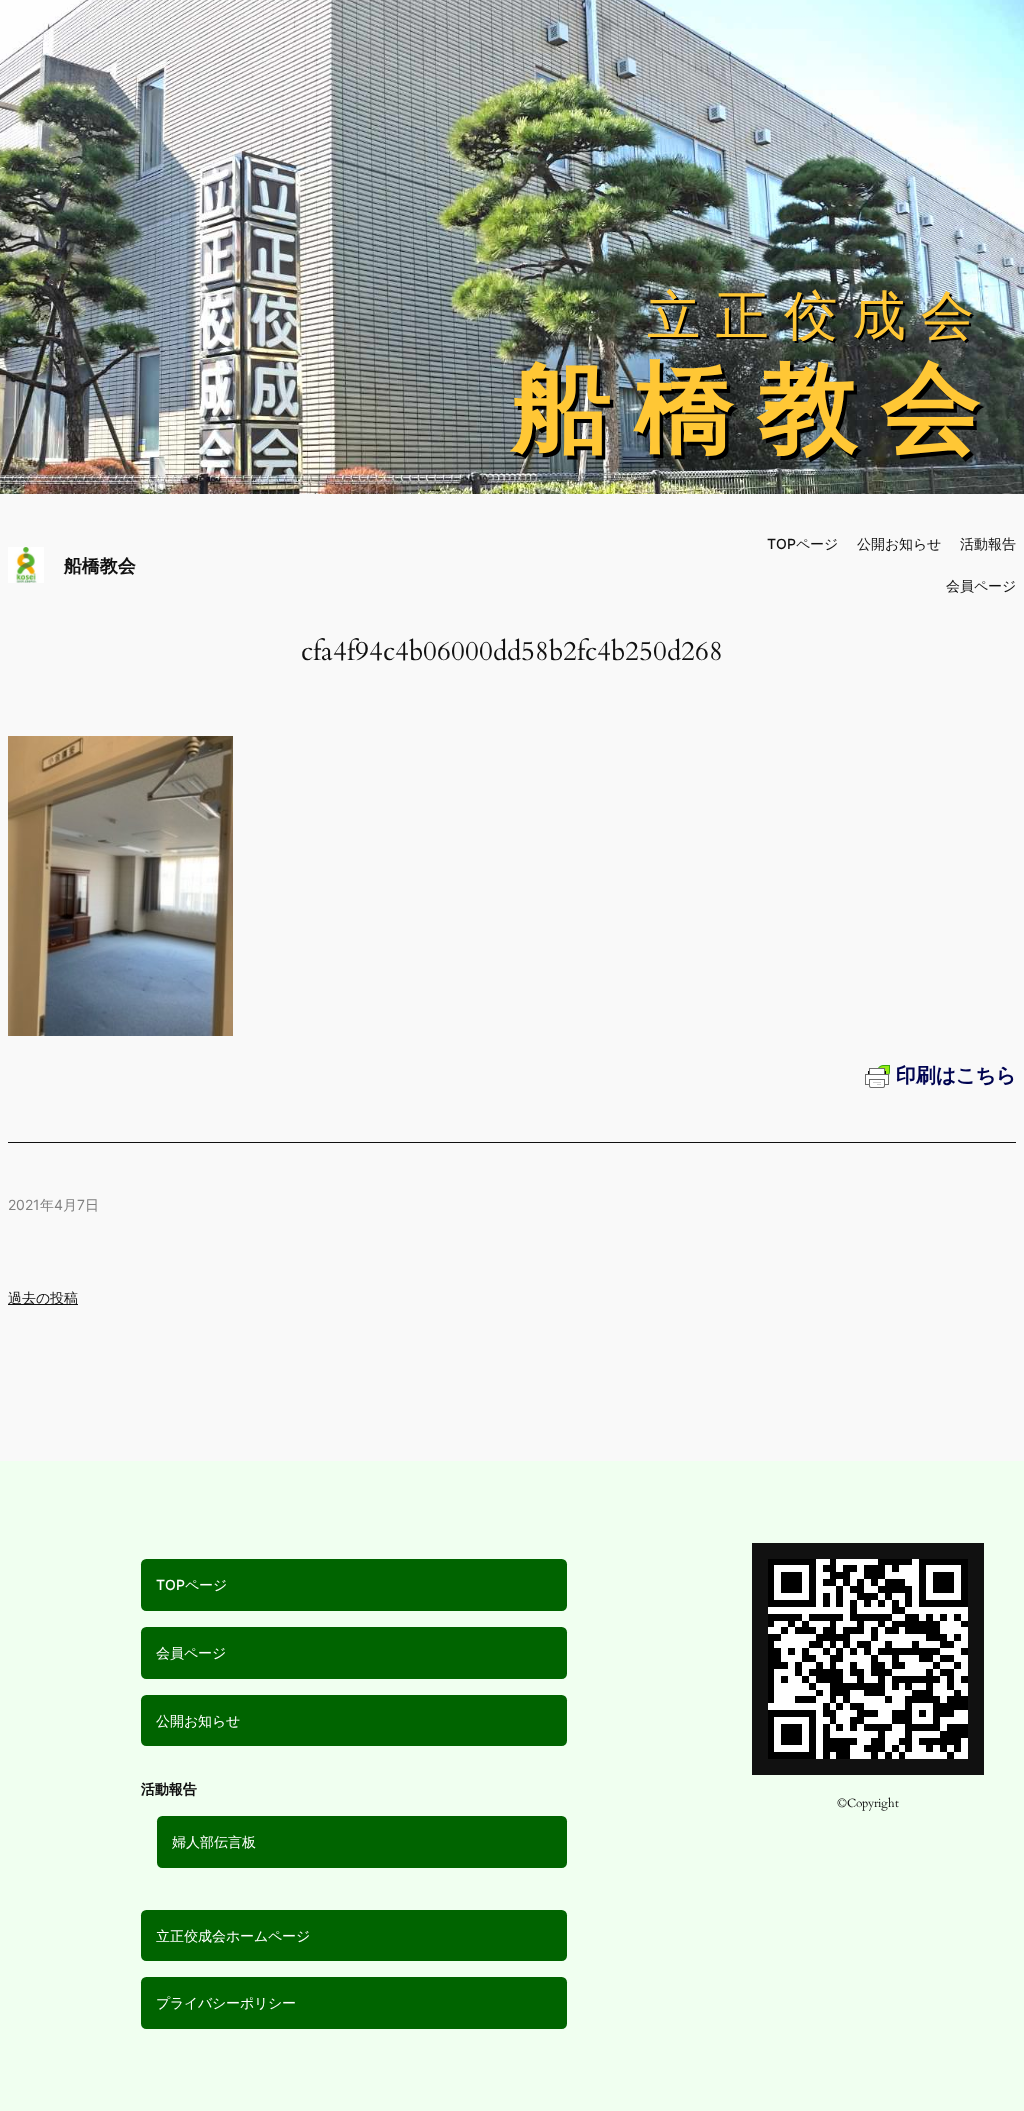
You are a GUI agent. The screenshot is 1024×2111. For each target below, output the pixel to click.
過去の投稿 (43, 1297)
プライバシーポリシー (226, 2002)
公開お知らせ (198, 1720)
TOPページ (191, 1584)
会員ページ (191, 1652)
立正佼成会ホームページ (233, 1935)
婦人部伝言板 (214, 1841)
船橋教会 (100, 565)
